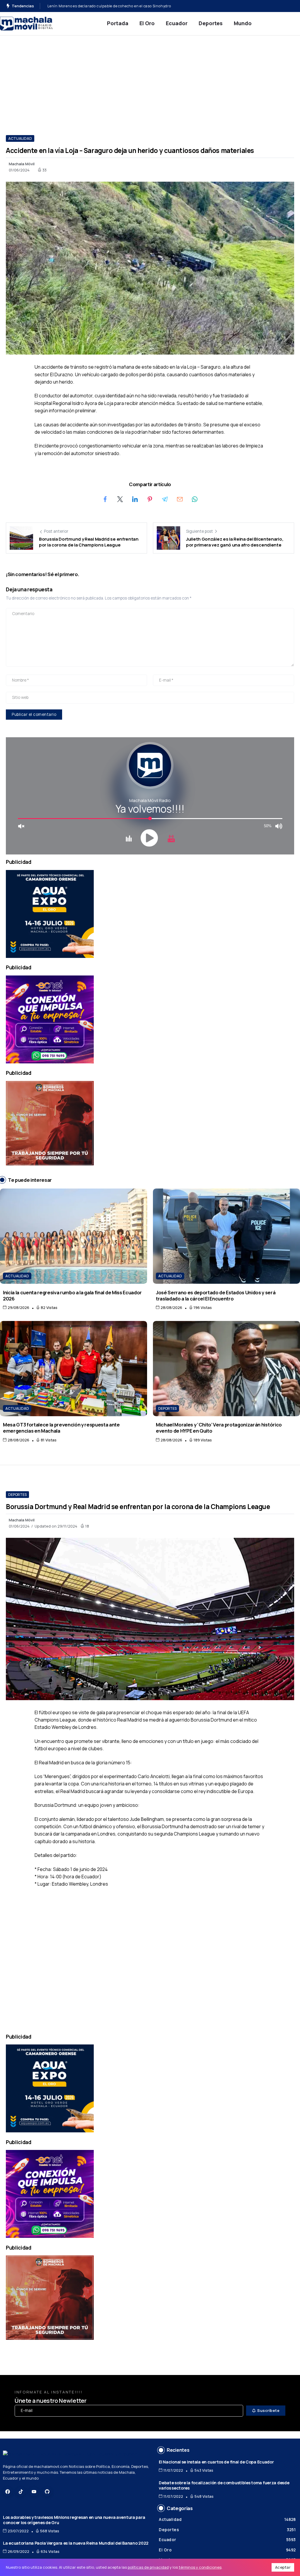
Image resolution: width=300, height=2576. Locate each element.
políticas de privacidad (148, 2567)
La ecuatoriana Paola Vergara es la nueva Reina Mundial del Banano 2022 (76, 2543)
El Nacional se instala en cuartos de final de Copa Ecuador (216, 2462)
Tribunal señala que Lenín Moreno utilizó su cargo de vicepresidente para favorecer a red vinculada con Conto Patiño (153, 6)
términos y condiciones (200, 2567)
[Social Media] (8, 2492)
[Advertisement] (150, 79)
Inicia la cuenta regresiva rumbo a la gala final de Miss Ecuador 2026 (72, 1295)
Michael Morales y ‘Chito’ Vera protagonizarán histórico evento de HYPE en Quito (219, 1428)
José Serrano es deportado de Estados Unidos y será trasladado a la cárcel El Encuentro (216, 1295)
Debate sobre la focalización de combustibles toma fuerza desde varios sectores (224, 2485)
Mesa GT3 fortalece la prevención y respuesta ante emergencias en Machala (61, 1428)
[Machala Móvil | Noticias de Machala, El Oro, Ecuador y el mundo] (26, 23)
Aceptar (283, 2567)
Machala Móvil (22, 164)
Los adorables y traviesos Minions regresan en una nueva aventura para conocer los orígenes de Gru (74, 2520)
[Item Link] (74, 1236)
